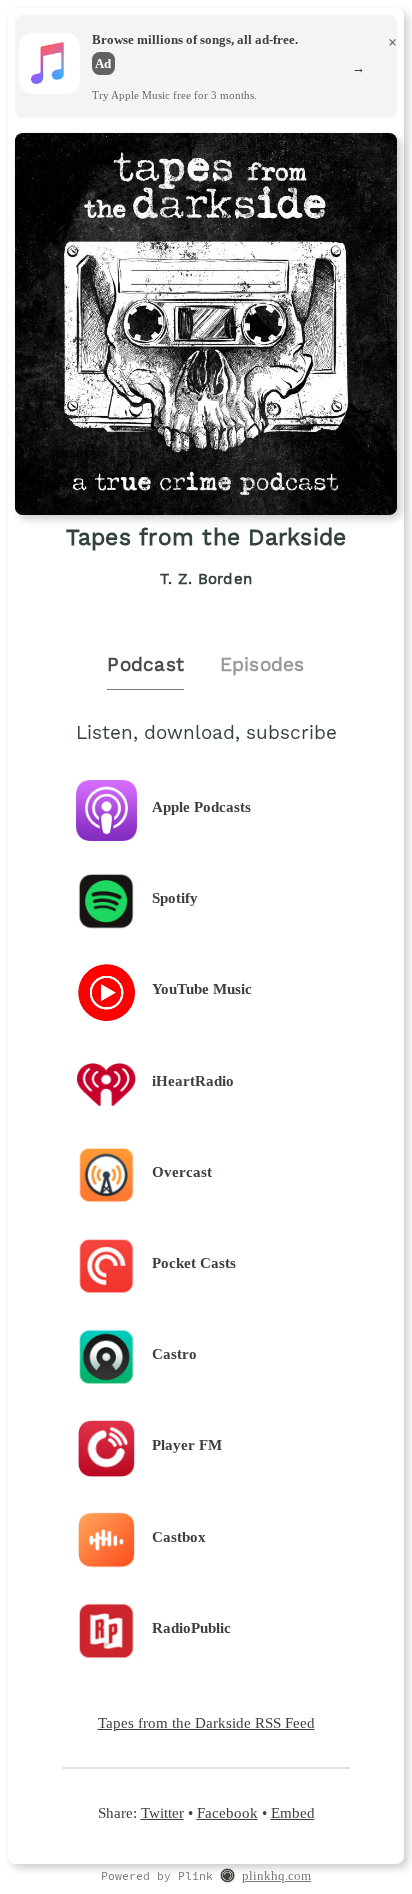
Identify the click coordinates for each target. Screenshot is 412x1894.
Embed (293, 1812)
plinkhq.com (276, 1876)
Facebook (227, 1812)
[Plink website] (227, 1877)
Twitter (162, 1812)
